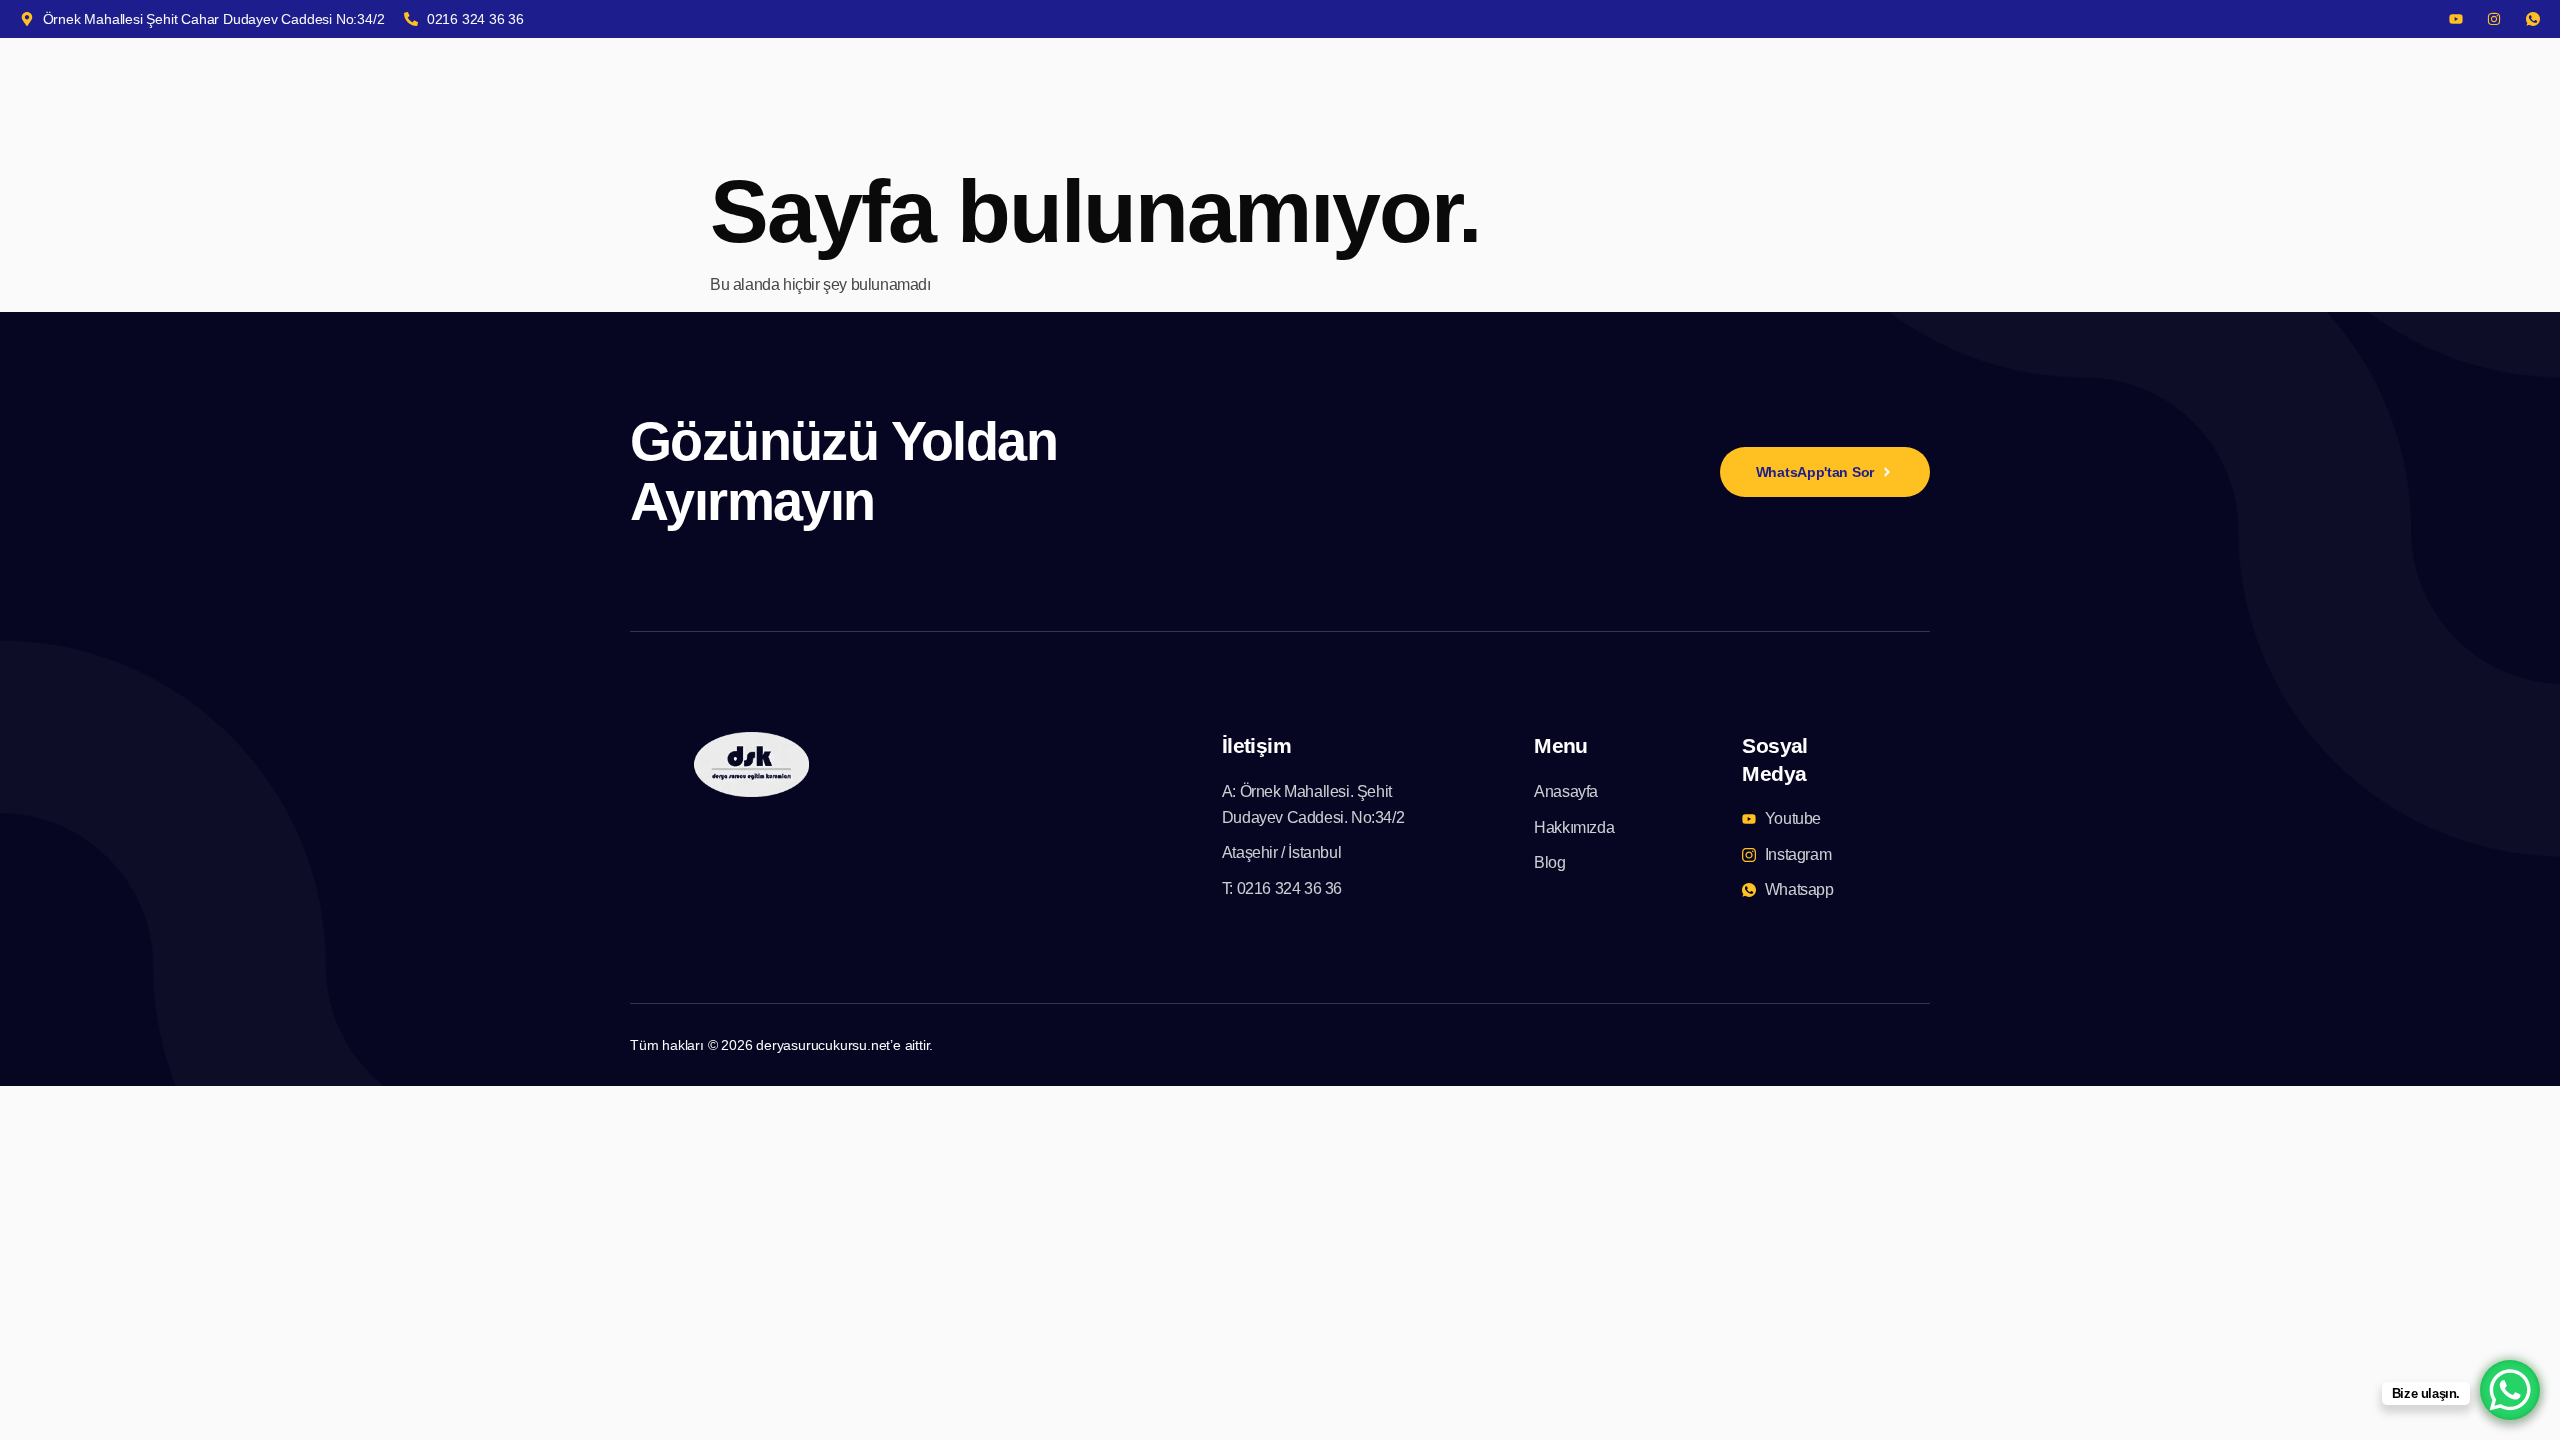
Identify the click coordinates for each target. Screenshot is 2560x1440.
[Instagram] (2494, 19)
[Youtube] (2456, 19)
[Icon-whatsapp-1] (2533, 19)
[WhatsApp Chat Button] (2510, 1390)
